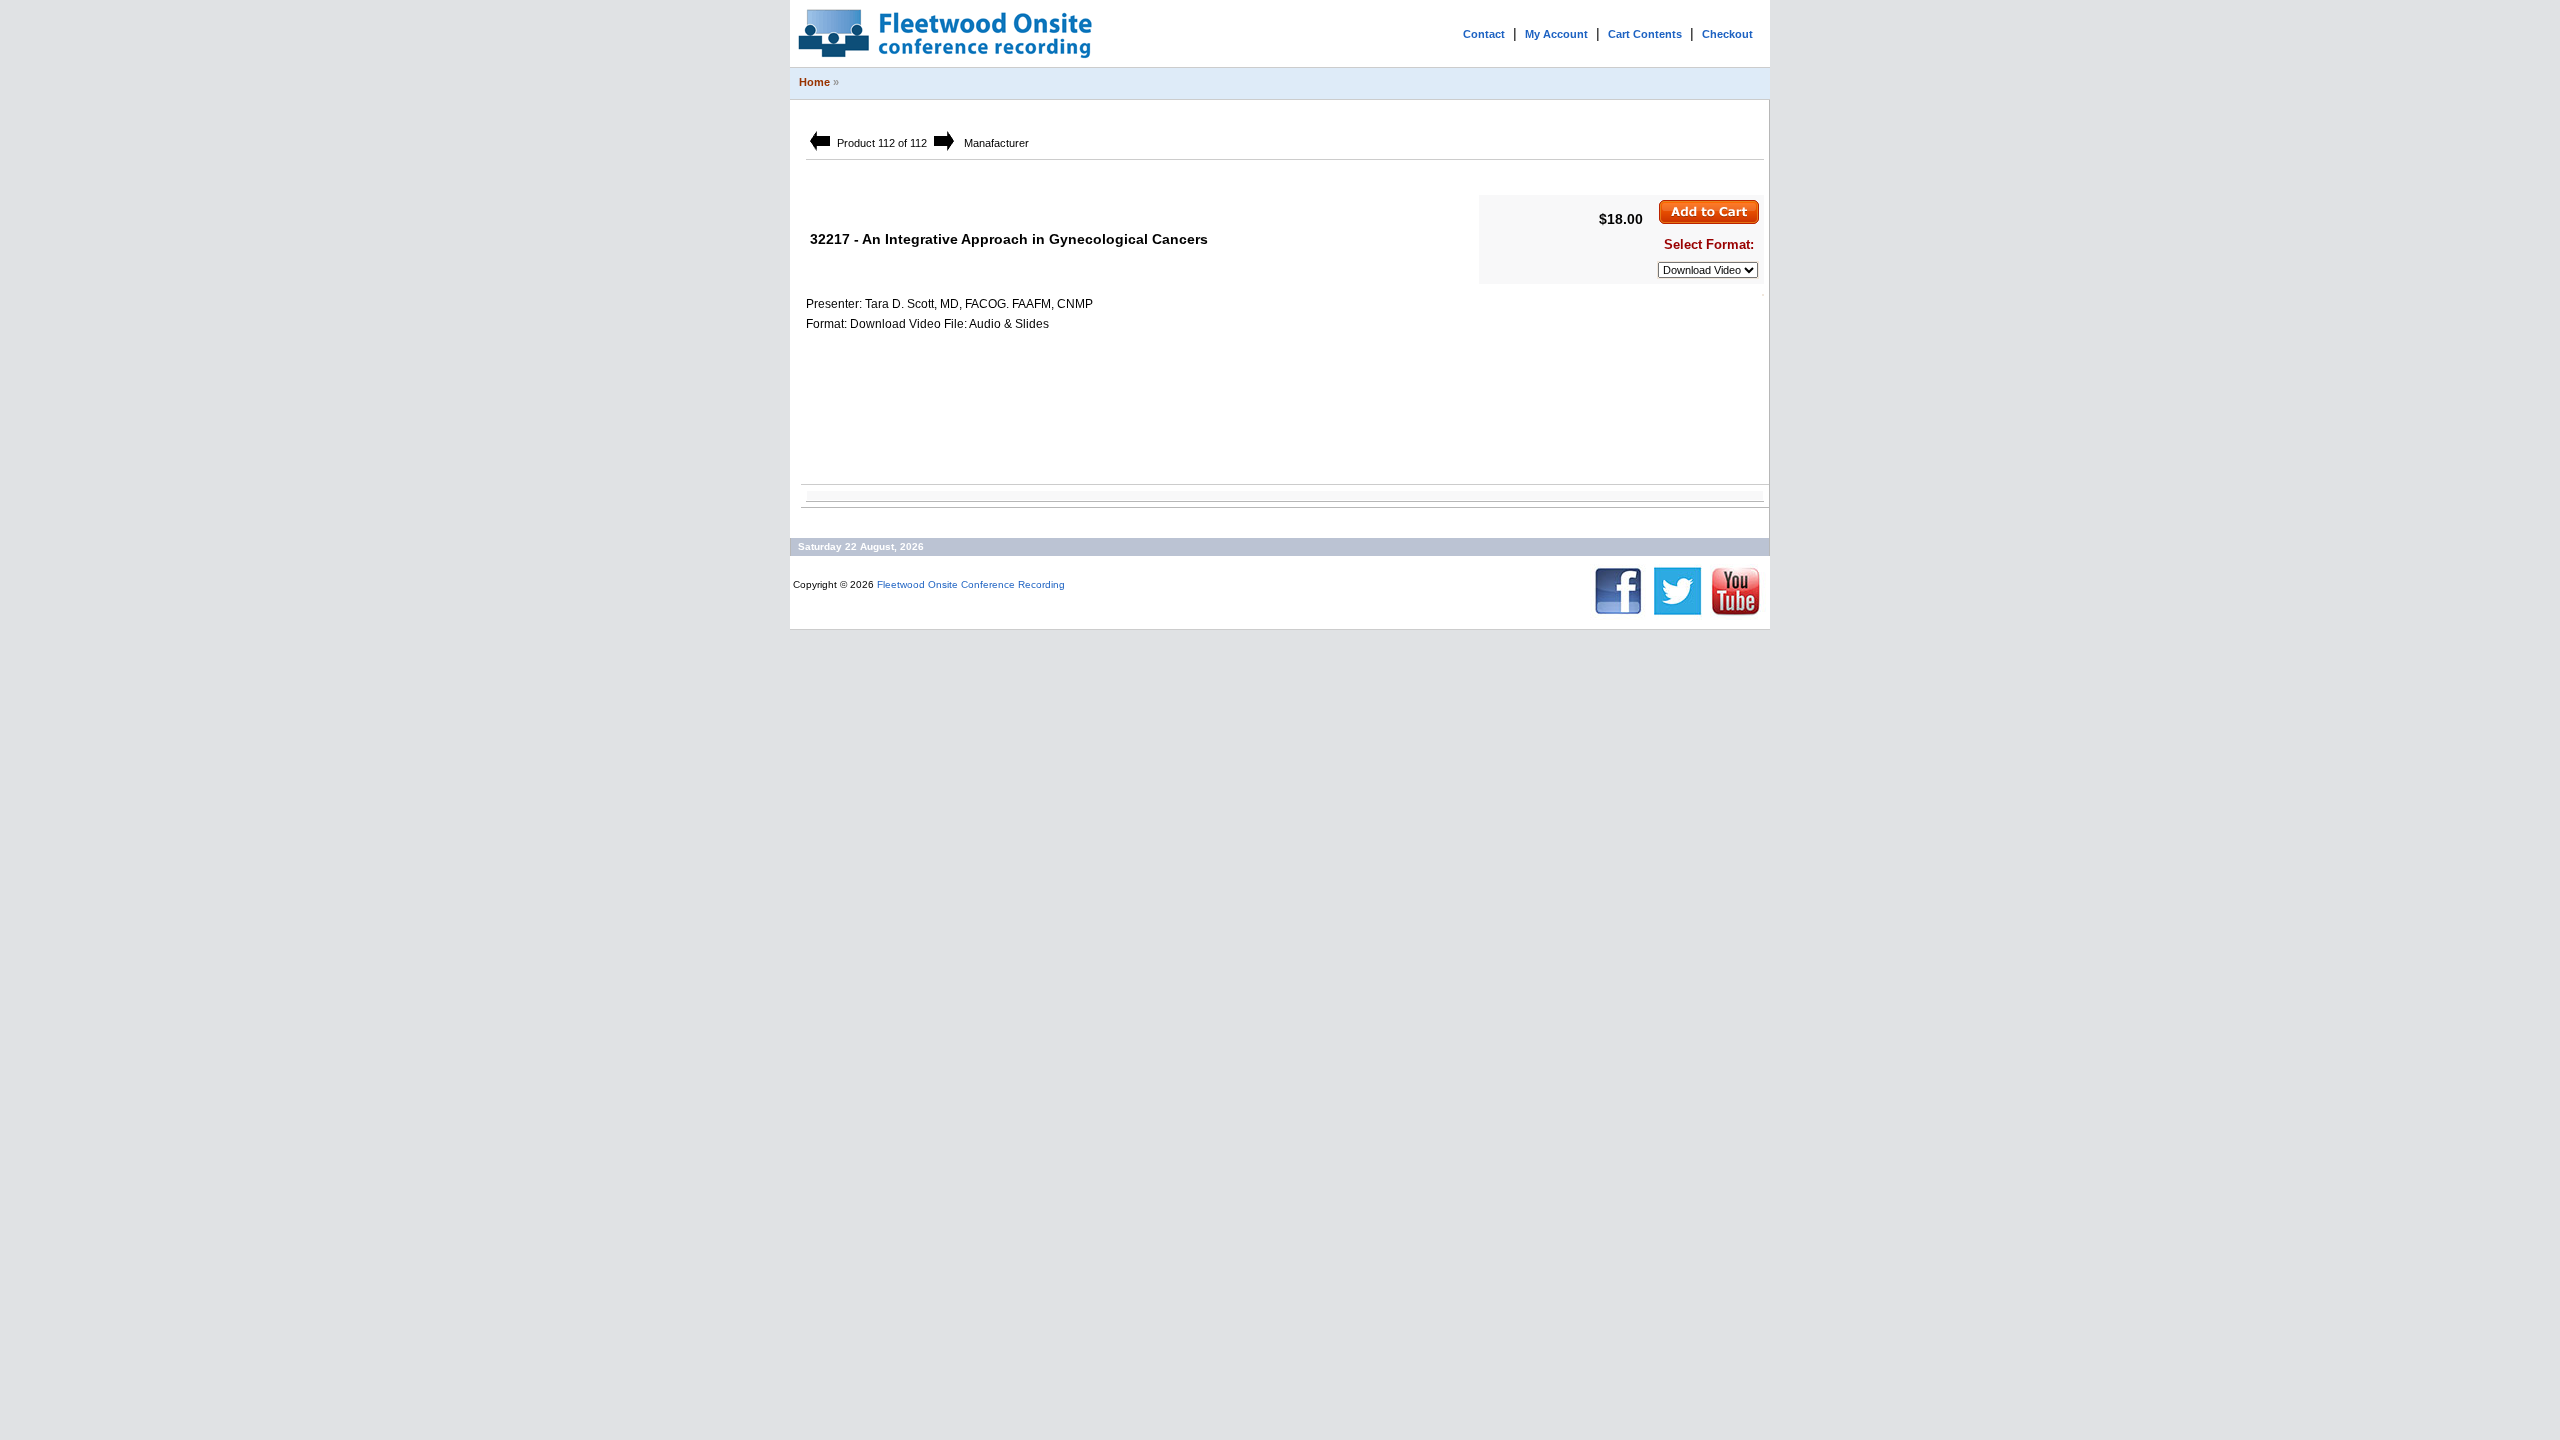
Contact (1484, 34)
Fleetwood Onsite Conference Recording (971, 584)
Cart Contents (1645, 34)
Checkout (1727, 34)
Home (814, 82)
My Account (1556, 34)
